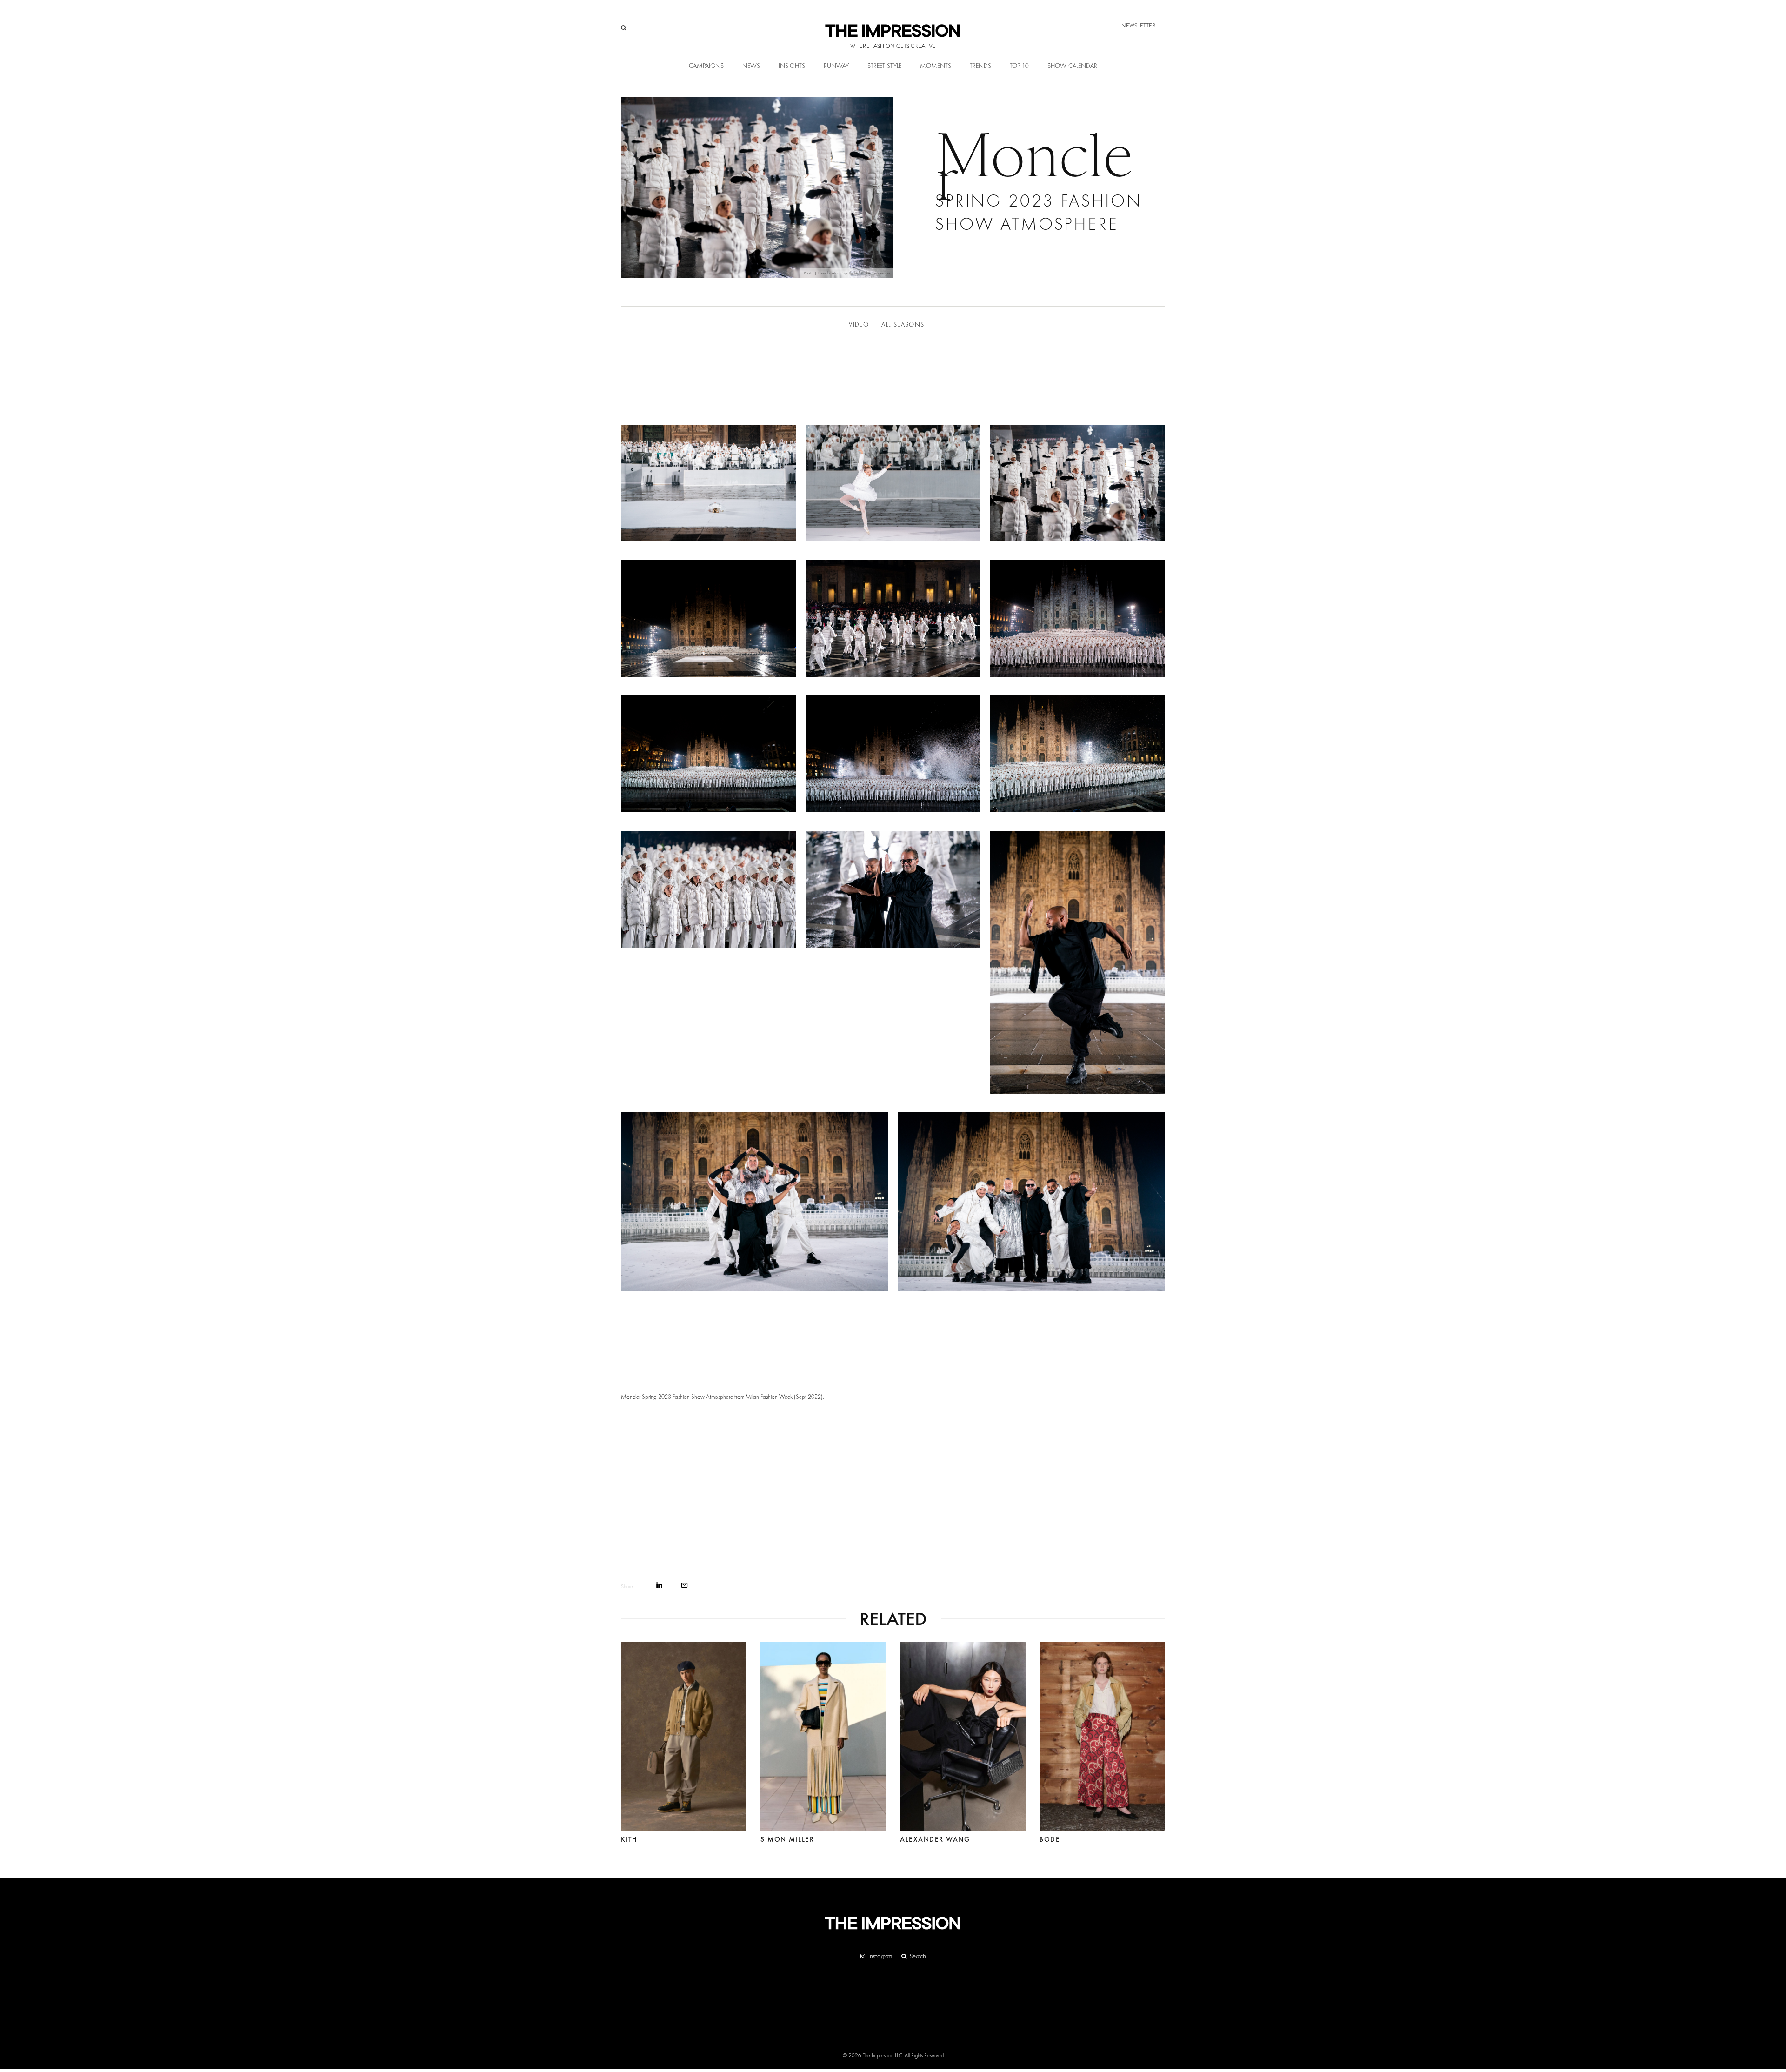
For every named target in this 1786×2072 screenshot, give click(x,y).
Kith (629, 1839)
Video (859, 325)
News (751, 66)
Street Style (884, 66)
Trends (980, 66)
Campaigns (706, 66)
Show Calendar (1072, 66)
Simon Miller (787, 1839)
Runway (836, 66)
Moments (936, 66)
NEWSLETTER (1139, 25)
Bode (1050, 1839)
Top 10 (1019, 66)
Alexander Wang (935, 1839)
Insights (792, 66)
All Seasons (903, 325)
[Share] (659, 1585)
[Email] (684, 1585)
